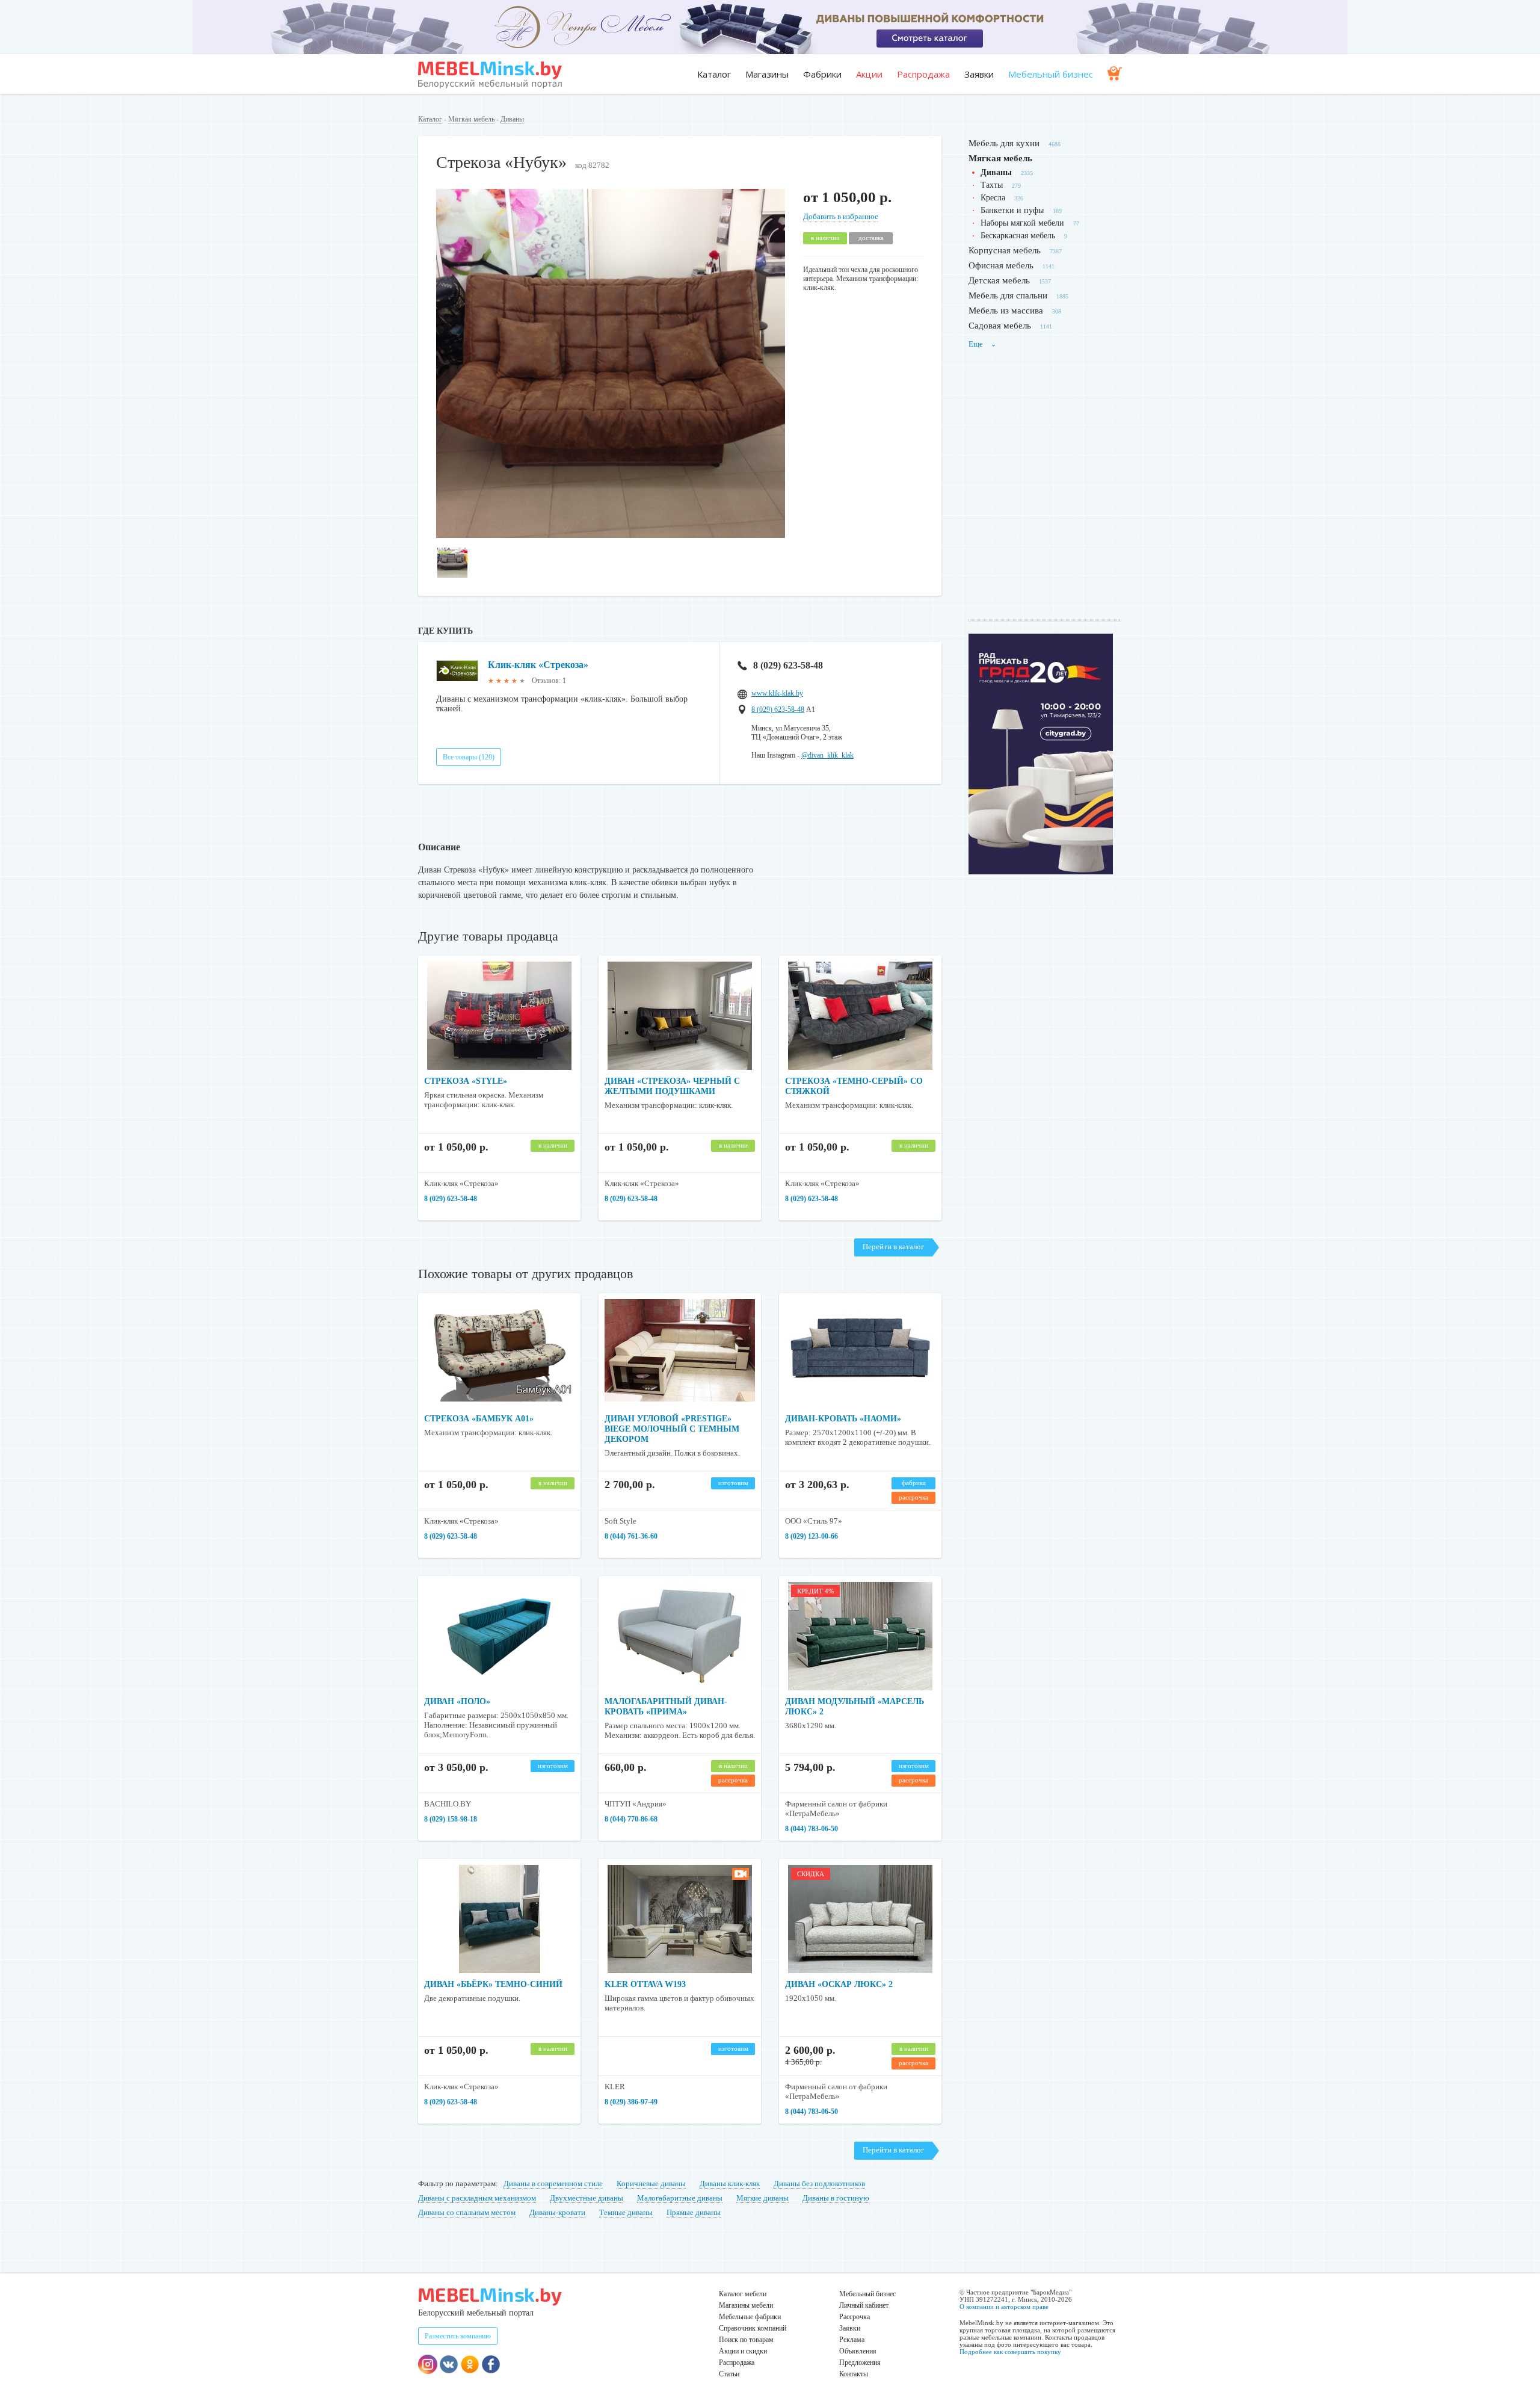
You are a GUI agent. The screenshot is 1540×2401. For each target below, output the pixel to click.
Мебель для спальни (1008, 295)
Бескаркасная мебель (1018, 236)
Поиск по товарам (746, 2340)
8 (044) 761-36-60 (631, 1536)
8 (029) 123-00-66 (812, 1536)
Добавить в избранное (841, 216)
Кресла (993, 198)
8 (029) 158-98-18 (451, 1819)
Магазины (767, 74)
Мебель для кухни (1004, 143)
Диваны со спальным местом (467, 2212)
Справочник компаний (753, 2328)
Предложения (860, 2362)
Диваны (512, 119)
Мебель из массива (1006, 311)
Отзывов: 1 (549, 681)
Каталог (714, 74)
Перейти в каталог (893, 1247)
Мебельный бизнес (1051, 74)
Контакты (854, 2374)
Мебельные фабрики (750, 2317)
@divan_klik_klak (827, 755)
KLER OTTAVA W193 (645, 1984)
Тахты (992, 185)
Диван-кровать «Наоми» (843, 1419)
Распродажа (923, 74)
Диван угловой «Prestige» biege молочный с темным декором (672, 1429)
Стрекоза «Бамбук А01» (479, 1419)
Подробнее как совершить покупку (1010, 2352)
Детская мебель (999, 280)
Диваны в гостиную (836, 2198)
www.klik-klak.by (777, 693)
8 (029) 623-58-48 (788, 665)
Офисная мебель (1001, 265)
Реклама (852, 2340)
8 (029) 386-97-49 (631, 2102)
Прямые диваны (694, 2212)
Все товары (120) (469, 757)
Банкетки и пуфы (1012, 210)
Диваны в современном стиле (553, 2183)
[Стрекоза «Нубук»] (611, 535)
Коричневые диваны (651, 2183)
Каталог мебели (743, 2294)
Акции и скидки (743, 2351)
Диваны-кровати (557, 2212)
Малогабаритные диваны (680, 2198)
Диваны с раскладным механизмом (477, 2198)
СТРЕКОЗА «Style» (466, 1081)
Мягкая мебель (471, 119)
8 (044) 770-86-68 (631, 1819)
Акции (869, 74)
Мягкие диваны (762, 2198)
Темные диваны (626, 2212)
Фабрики (822, 74)
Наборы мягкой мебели (1022, 223)
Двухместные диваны (587, 2198)
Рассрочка (855, 2317)
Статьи (729, 2374)
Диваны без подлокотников (819, 2183)
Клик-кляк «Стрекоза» (538, 665)
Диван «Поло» (457, 1701)
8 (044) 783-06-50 (812, 1829)
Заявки (979, 74)
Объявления (858, 2351)
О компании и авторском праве (1004, 2307)
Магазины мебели (746, 2305)
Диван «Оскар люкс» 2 (839, 1984)
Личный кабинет (864, 2305)
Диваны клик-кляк (730, 2183)
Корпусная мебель (1005, 250)
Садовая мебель (1000, 326)
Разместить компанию (458, 2336)
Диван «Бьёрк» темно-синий (493, 1984)
